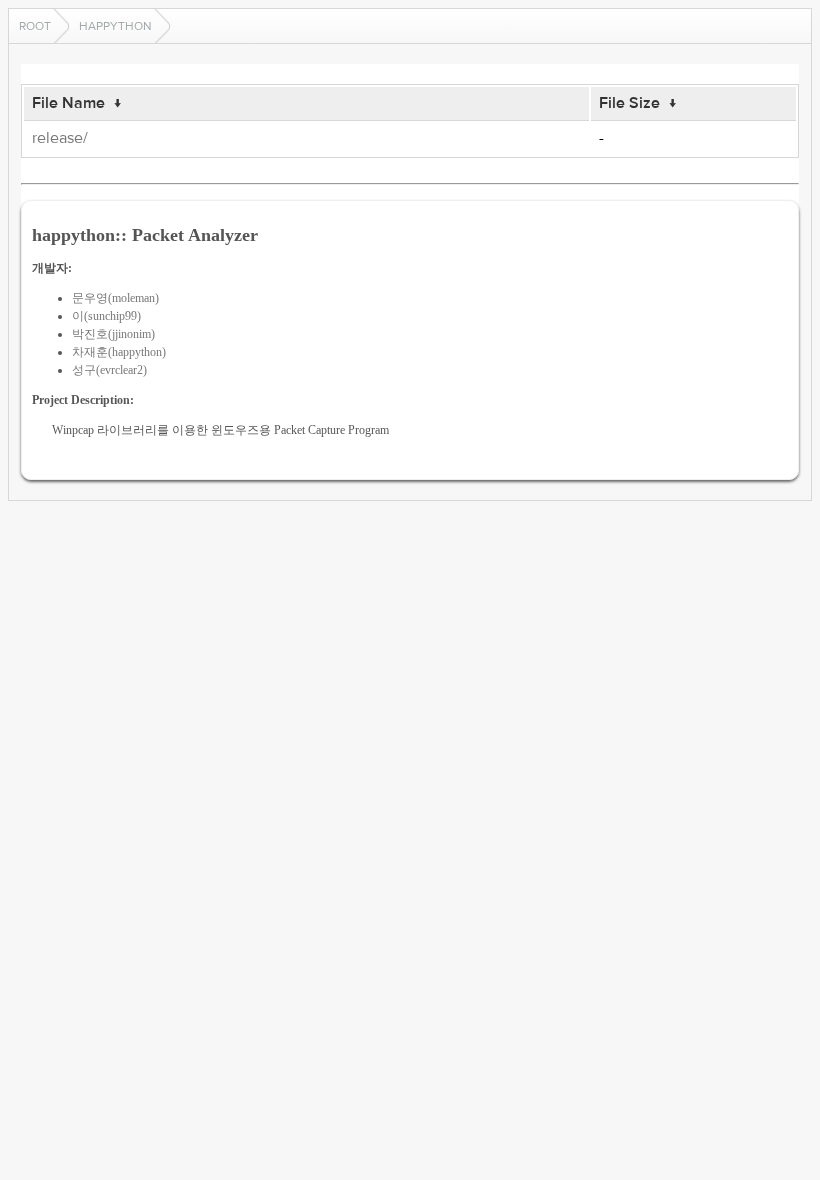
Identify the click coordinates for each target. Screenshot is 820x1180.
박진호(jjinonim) (113, 334)
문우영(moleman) (115, 298)
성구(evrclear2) (109, 370)
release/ (60, 138)
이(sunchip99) (106, 316)
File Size (629, 103)
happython (115, 26)
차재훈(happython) (119, 352)
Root (35, 26)
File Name (68, 103)
